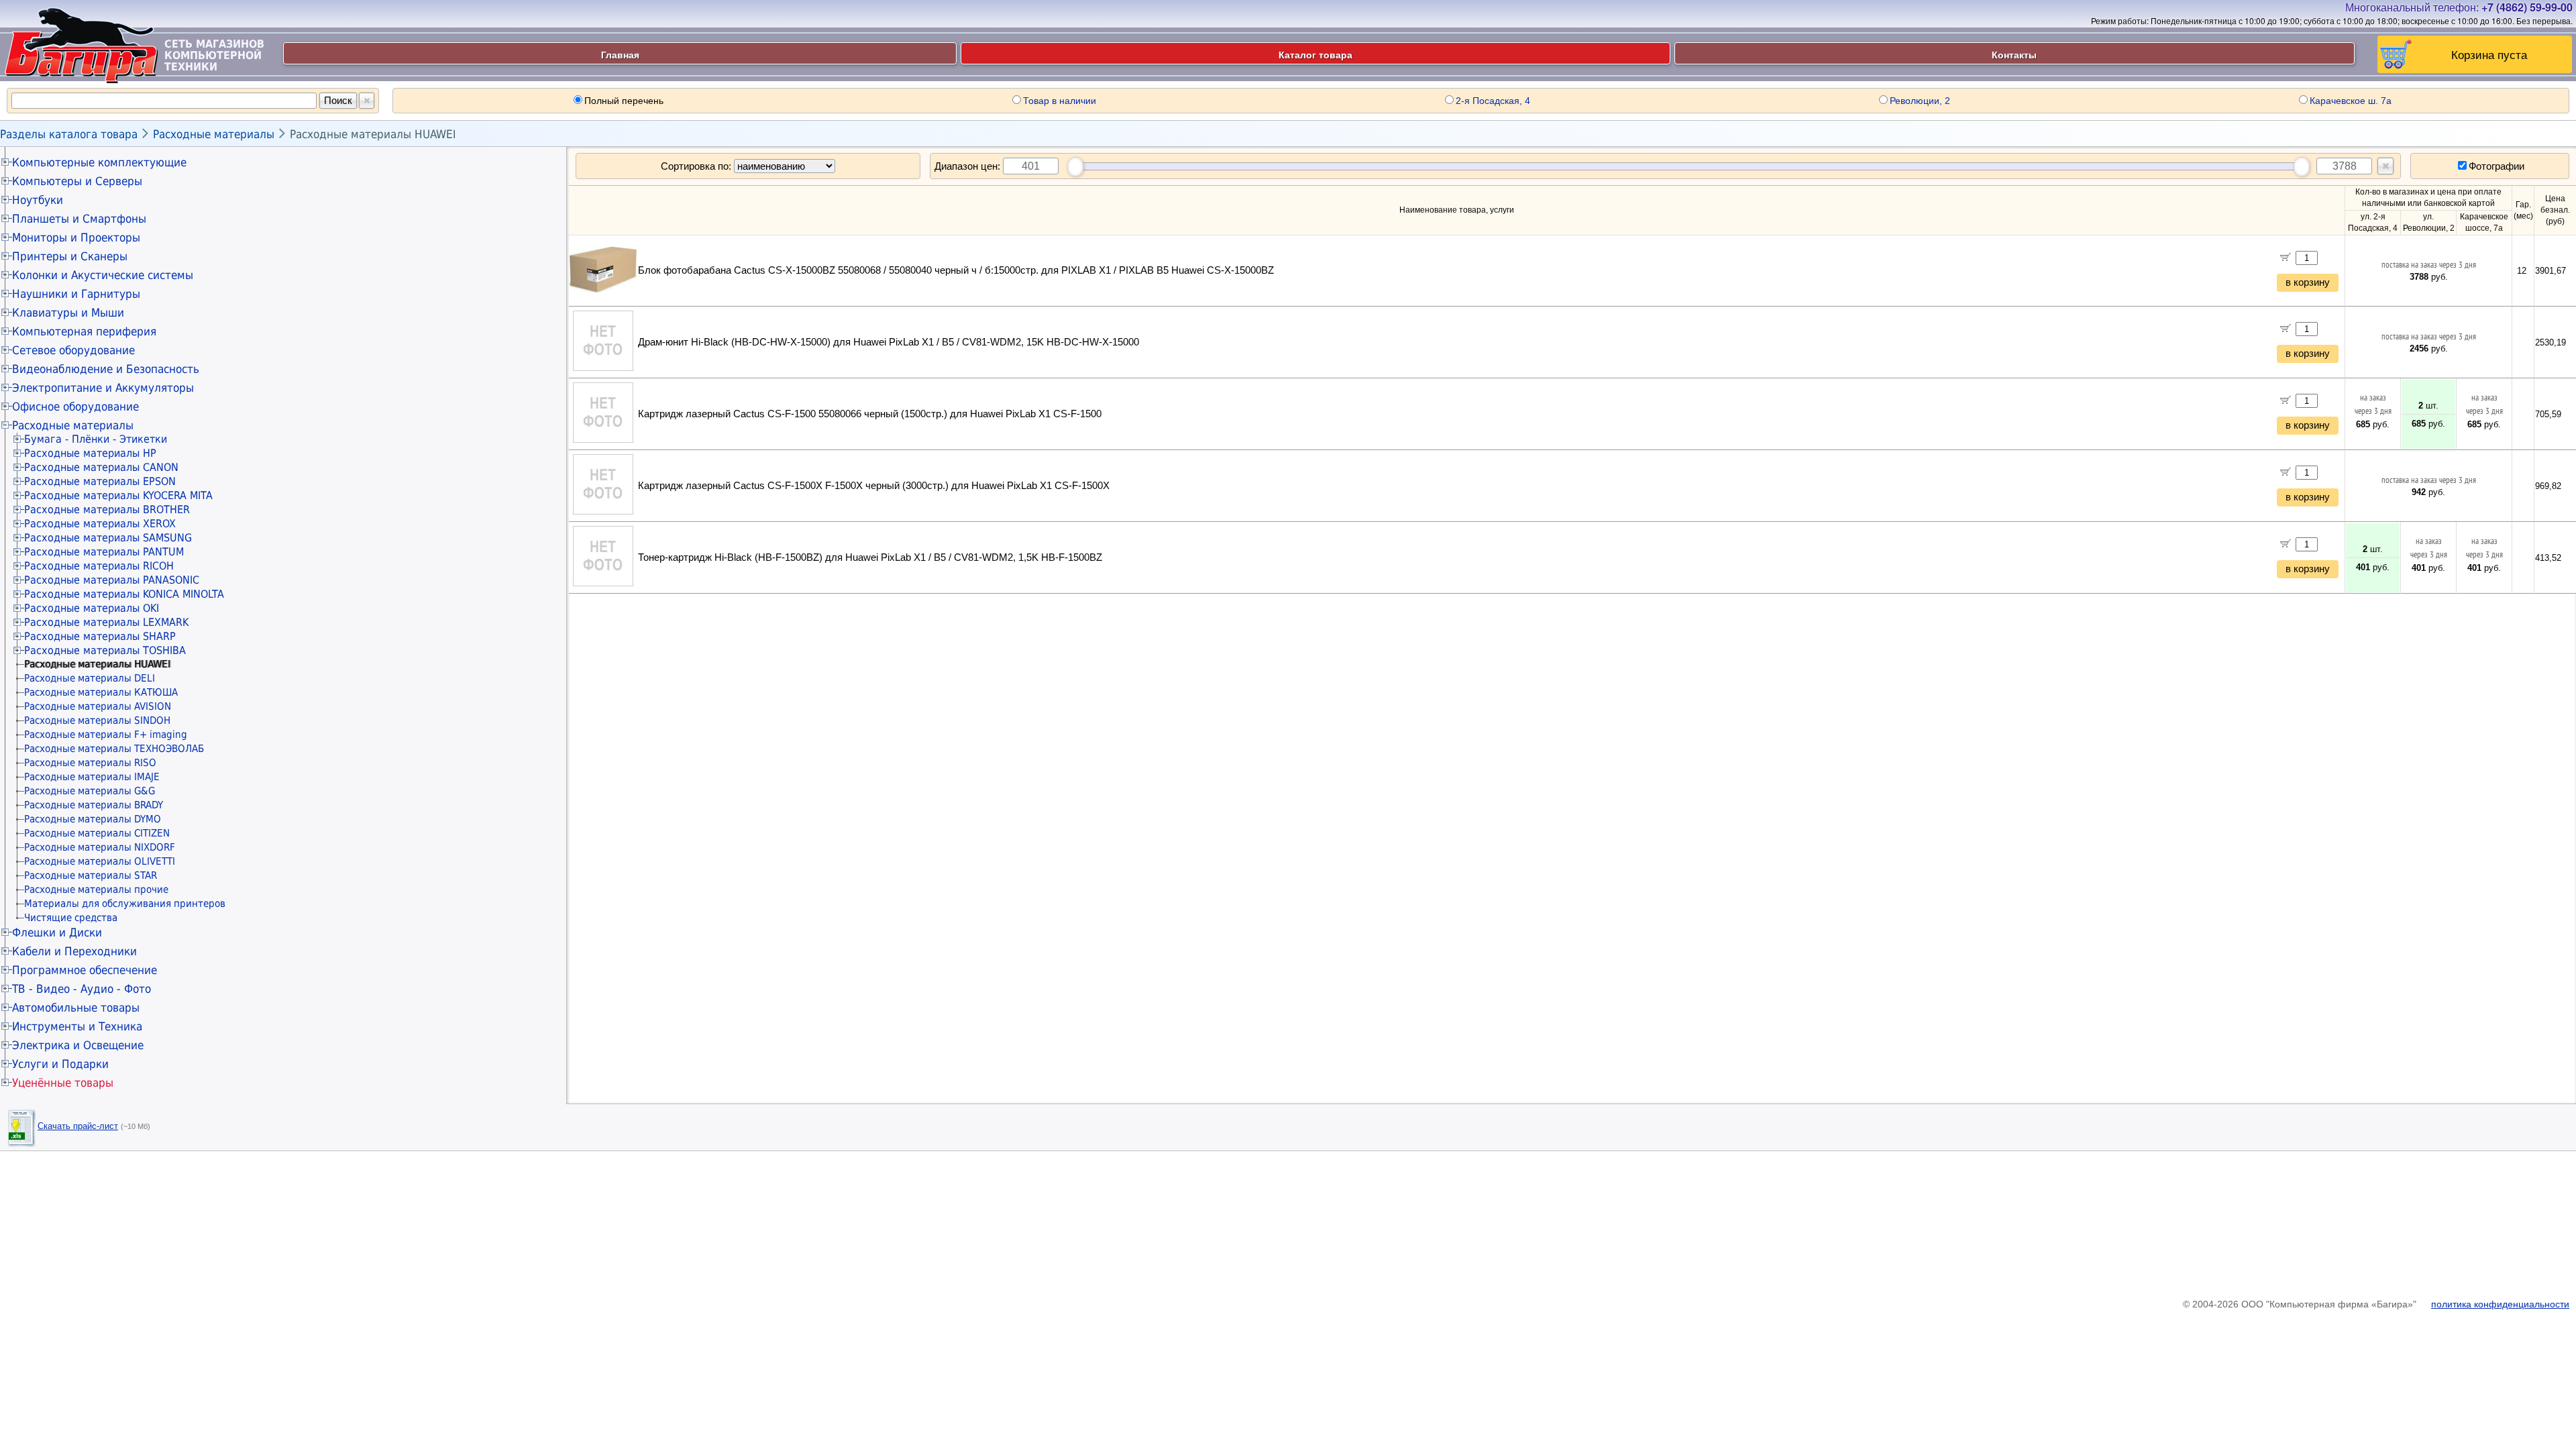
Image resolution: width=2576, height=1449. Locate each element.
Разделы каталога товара (69, 134)
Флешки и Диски (57, 932)
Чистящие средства (71, 918)
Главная (620, 54)
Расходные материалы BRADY (94, 805)
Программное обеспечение (85, 970)
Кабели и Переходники (74, 951)
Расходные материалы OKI (92, 608)
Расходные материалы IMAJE (92, 777)
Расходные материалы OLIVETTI (100, 861)
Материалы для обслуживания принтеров (125, 904)
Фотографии (2497, 166)
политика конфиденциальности (2500, 1304)
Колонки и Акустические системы (103, 275)
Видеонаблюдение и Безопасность (106, 369)
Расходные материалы (214, 134)
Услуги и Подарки (60, 1064)
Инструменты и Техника (77, 1026)
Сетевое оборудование (73, 350)
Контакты (2014, 54)
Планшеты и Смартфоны (79, 219)
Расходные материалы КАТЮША (101, 692)
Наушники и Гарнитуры (76, 294)
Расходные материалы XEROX (100, 524)
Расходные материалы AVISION (98, 706)
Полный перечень (624, 101)
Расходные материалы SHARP (100, 636)
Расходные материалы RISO (90, 763)
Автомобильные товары (76, 1008)
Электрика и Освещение (78, 1045)
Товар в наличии (1060, 101)
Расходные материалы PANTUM (104, 552)
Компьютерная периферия (84, 331)
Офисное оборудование (75, 407)
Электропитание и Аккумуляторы (103, 388)
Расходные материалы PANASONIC (112, 580)
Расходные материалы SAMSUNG (108, 538)
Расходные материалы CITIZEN (97, 833)
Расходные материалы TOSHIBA (105, 650)
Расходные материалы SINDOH (97, 720)
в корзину (2308, 282)
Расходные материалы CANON (101, 467)
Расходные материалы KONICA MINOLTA (124, 594)
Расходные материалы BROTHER (107, 509)
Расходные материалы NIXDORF (100, 847)
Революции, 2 (1920, 101)
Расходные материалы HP (90, 453)
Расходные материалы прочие (96, 890)
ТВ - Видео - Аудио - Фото (82, 989)
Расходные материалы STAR (91, 875)
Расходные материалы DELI (90, 678)
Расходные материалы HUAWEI (373, 134)
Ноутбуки (38, 200)
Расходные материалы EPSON (100, 481)
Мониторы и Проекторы (76, 237)
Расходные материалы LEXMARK (106, 622)
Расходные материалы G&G (90, 791)
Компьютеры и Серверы (77, 181)
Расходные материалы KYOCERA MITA (118, 495)
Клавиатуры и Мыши (68, 313)
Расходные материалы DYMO (93, 819)
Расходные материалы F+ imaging (106, 735)
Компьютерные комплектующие (99, 162)
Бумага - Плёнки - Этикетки (96, 439)
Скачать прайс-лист (78, 1126)
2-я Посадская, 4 (1493, 101)
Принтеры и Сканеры (70, 256)
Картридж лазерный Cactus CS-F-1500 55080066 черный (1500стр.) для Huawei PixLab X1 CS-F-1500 (870, 414)
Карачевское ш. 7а (2351, 101)
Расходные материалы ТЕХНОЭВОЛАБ (114, 749)
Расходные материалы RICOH (99, 566)
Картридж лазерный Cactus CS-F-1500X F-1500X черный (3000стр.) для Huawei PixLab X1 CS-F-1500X (874, 486)
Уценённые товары (63, 1083)
